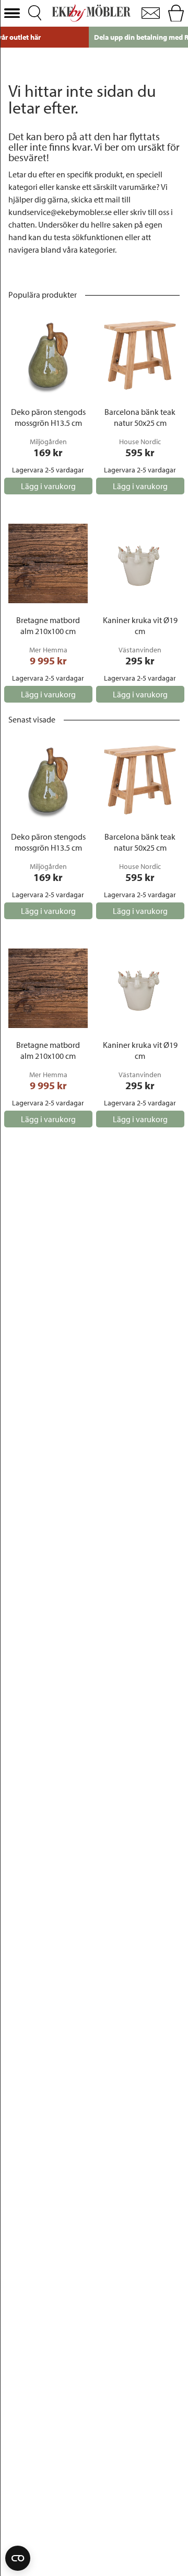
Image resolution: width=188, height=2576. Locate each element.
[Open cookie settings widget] (18, 2558)
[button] (12, 13)
